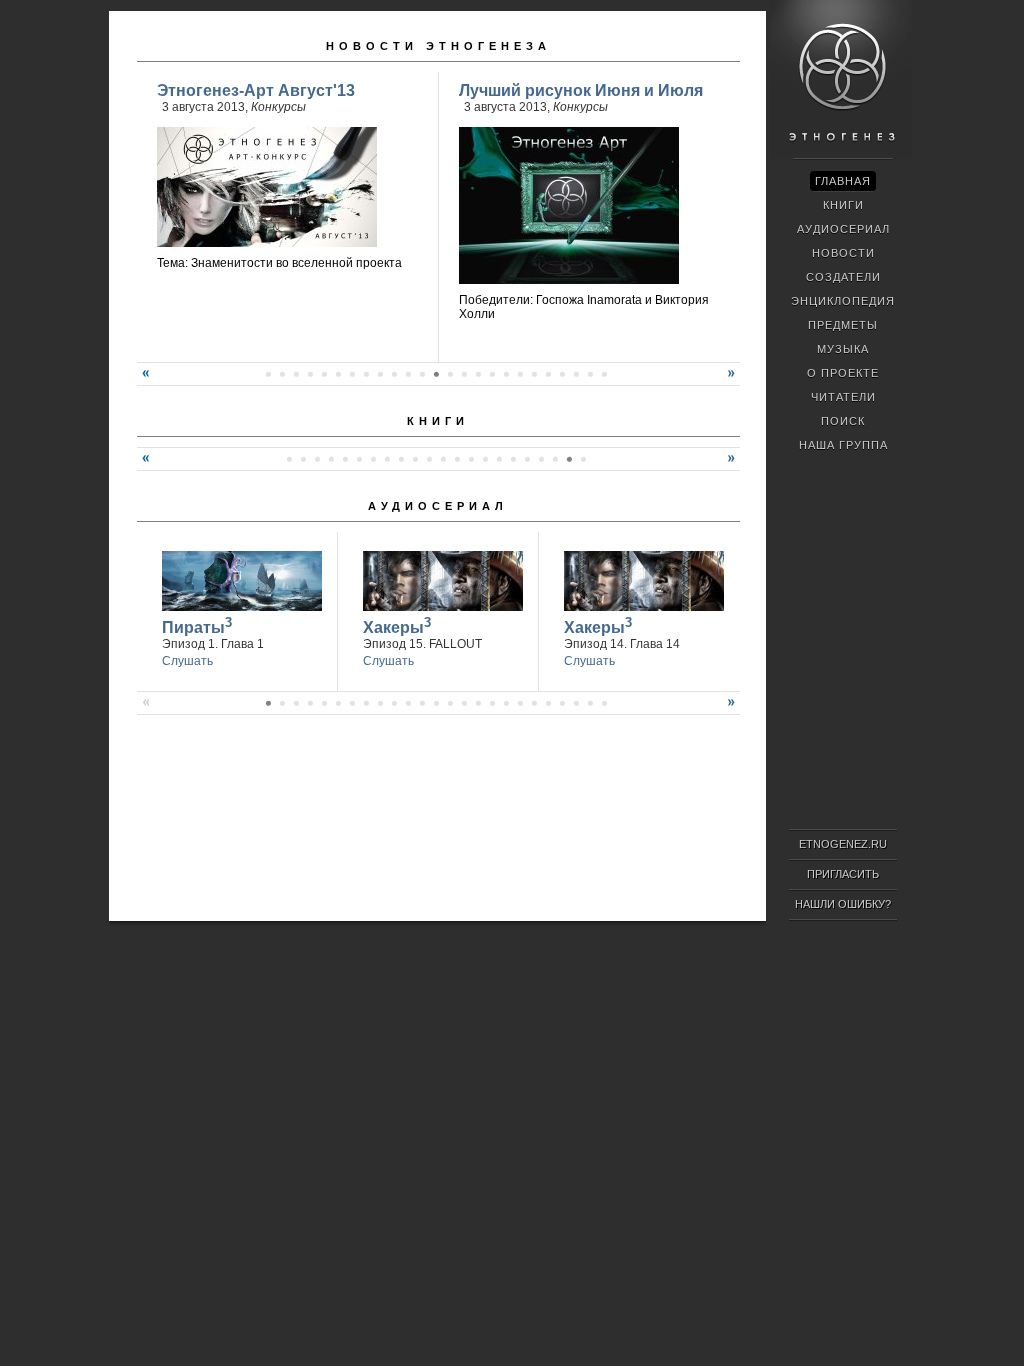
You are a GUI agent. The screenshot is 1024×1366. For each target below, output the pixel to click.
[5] (345, 459)
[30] (590, 374)
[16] (394, 374)
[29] (576, 374)
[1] (289, 459)
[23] (492, 374)
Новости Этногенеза (438, 46)
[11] (324, 374)
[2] (303, 459)
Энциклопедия (843, 301)
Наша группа (843, 445)
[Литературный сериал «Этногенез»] (841, 156)
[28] (562, 374)
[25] (520, 374)
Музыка (843, 349)
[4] (331, 459)
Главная (843, 181)
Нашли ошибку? (843, 904)
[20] (450, 374)
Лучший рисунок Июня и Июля (581, 90)
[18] (422, 374)
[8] (282, 374)
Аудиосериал (438, 506)
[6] (359, 459)
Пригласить (843, 874)
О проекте (843, 373)
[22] (478, 374)
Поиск (843, 421)
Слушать (187, 661)
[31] (604, 374)
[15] (380, 374)
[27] (548, 374)
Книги (438, 421)
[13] (352, 374)
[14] (366, 374)
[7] (268, 374)
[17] (408, 374)
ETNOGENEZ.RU (843, 844)
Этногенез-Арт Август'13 (256, 90)
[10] (310, 374)
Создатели (843, 277)
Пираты (197, 625)
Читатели (843, 397)
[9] (296, 374)
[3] (317, 459)
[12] (338, 374)
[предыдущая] (143, 381)
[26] (534, 374)
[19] (436, 374)
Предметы (843, 325)
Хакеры (397, 625)
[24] (506, 374)
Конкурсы (278, 107)
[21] (464, 374)
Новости (843, 253)
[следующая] (734, 381)
